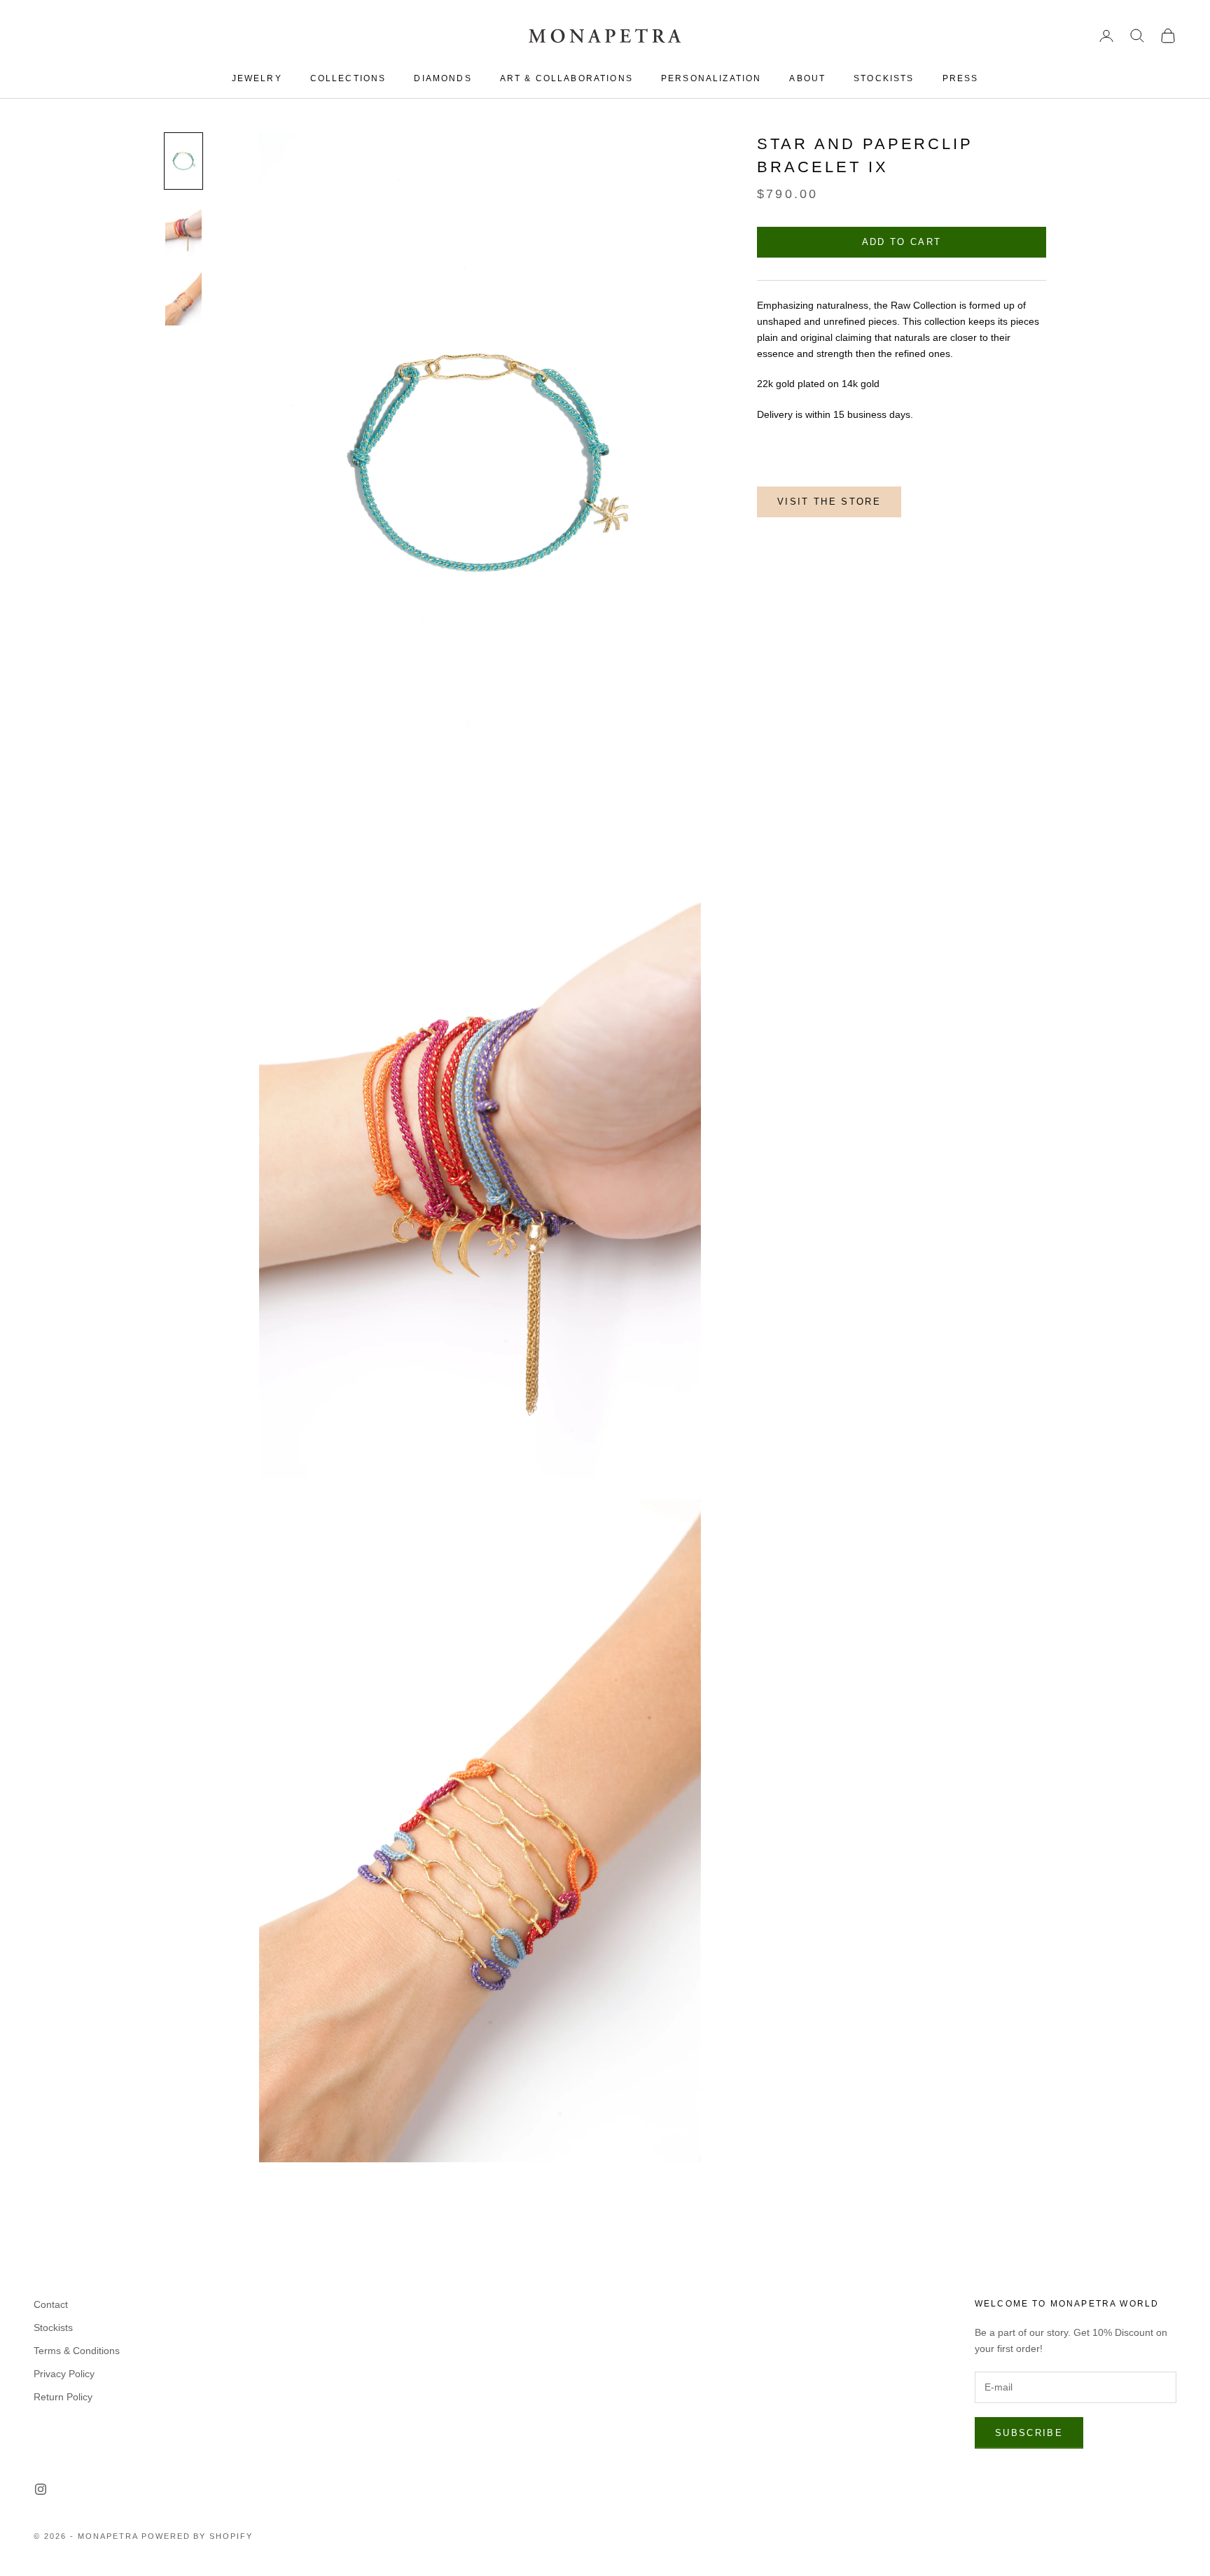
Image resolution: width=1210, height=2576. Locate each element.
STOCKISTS (884, 78)
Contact (51, 2304)
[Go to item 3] (183, 298)
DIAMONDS (443, 78)
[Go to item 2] (183, 230)
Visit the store (829, 502)
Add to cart (902, 243)
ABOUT (807, 78)
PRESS (961, 78)
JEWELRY (257, 78)
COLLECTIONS (348, 78)
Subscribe (1029, 2433)
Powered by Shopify (197, 2536)
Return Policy (63, 2397)
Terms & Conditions (77, 2351)
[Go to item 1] (183, 161)
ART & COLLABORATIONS (566, 78)
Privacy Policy (64, 2374)
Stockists (53, 2327)
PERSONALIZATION (711, 78)
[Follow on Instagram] (41, 2489)
